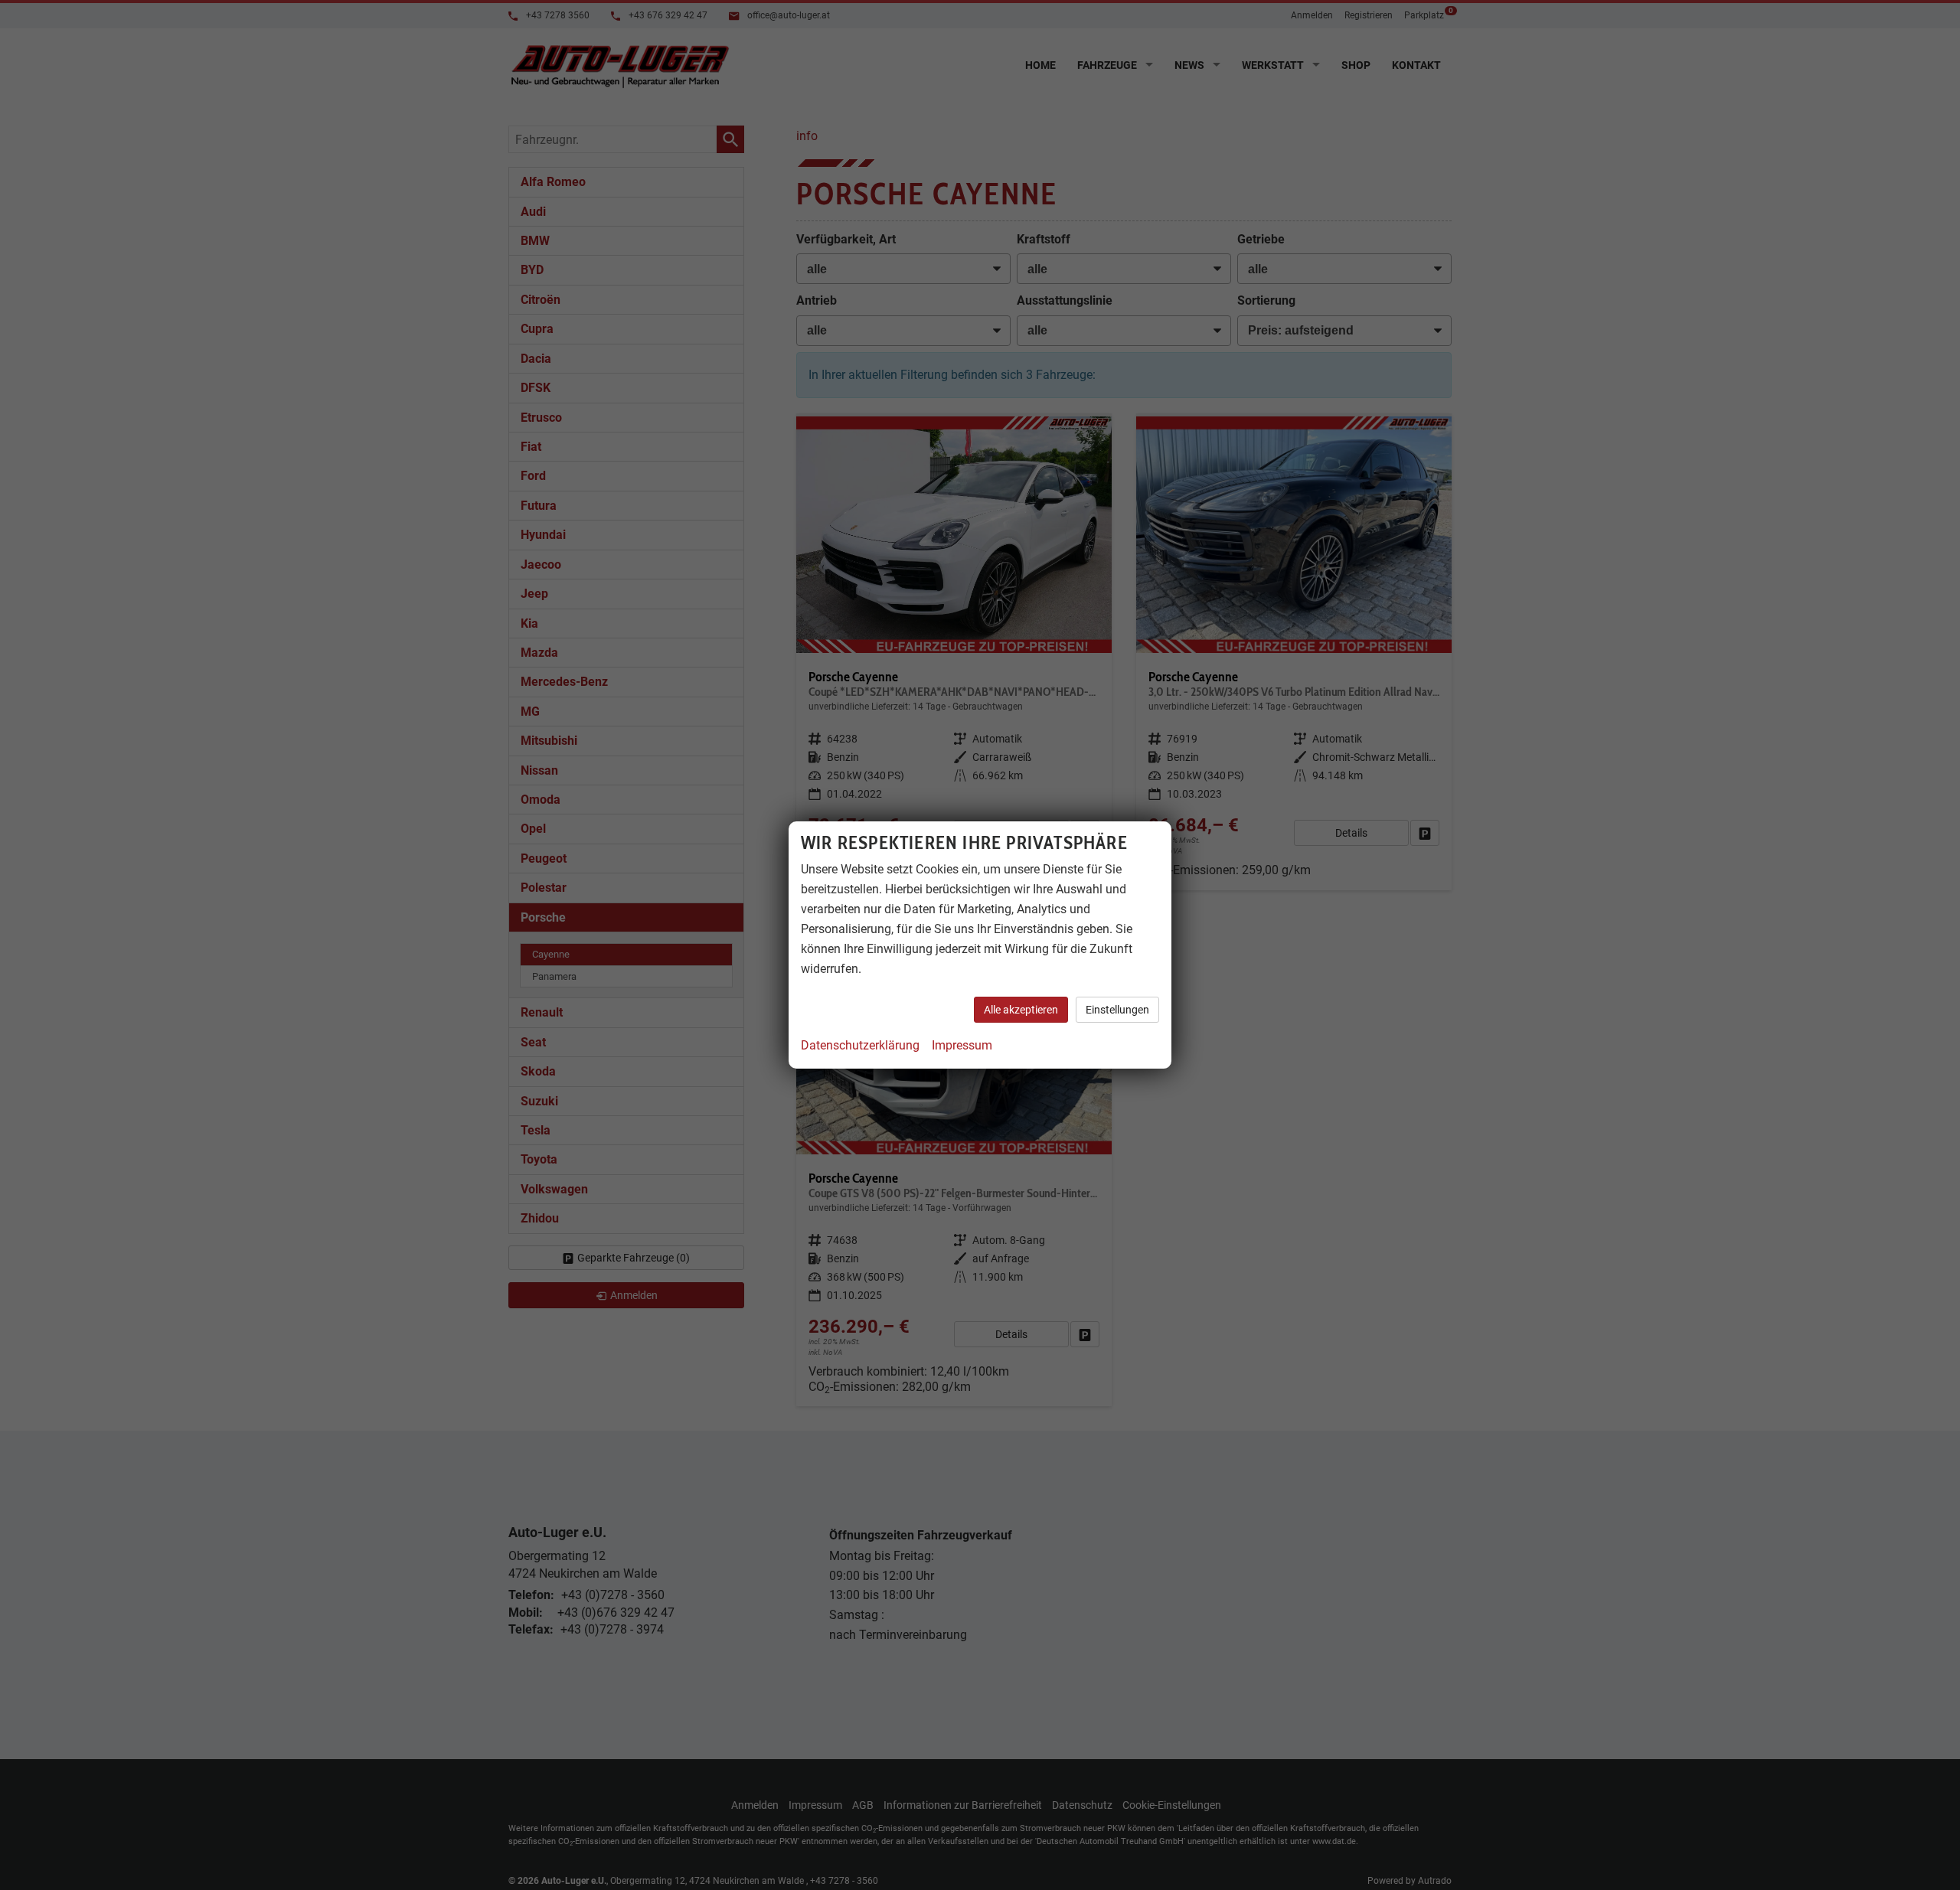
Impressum (962, 1045)
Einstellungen (1117, 1010)
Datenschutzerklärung (860, 1045)
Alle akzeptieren (1021, 1010)
